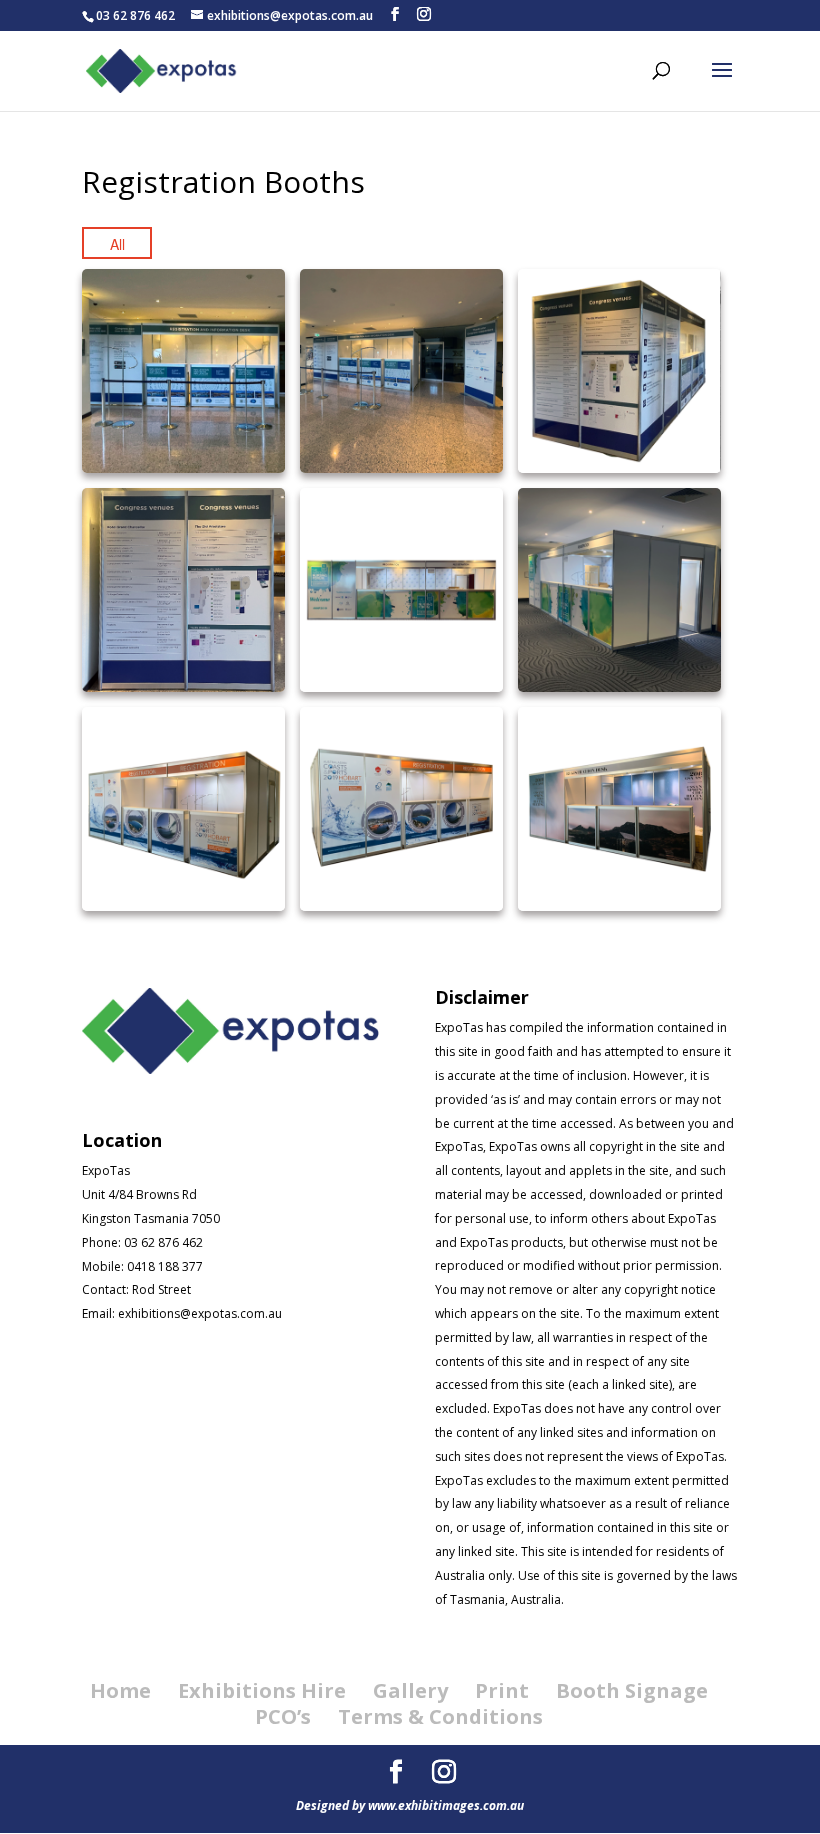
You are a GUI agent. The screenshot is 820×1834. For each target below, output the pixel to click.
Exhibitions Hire (262, 1690)
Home (120, 1690)
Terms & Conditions (440, 1716)
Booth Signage (632, 1690)
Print (502, 1690)
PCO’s (283, 1716)
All (117, 244)
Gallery (410, 1690)
